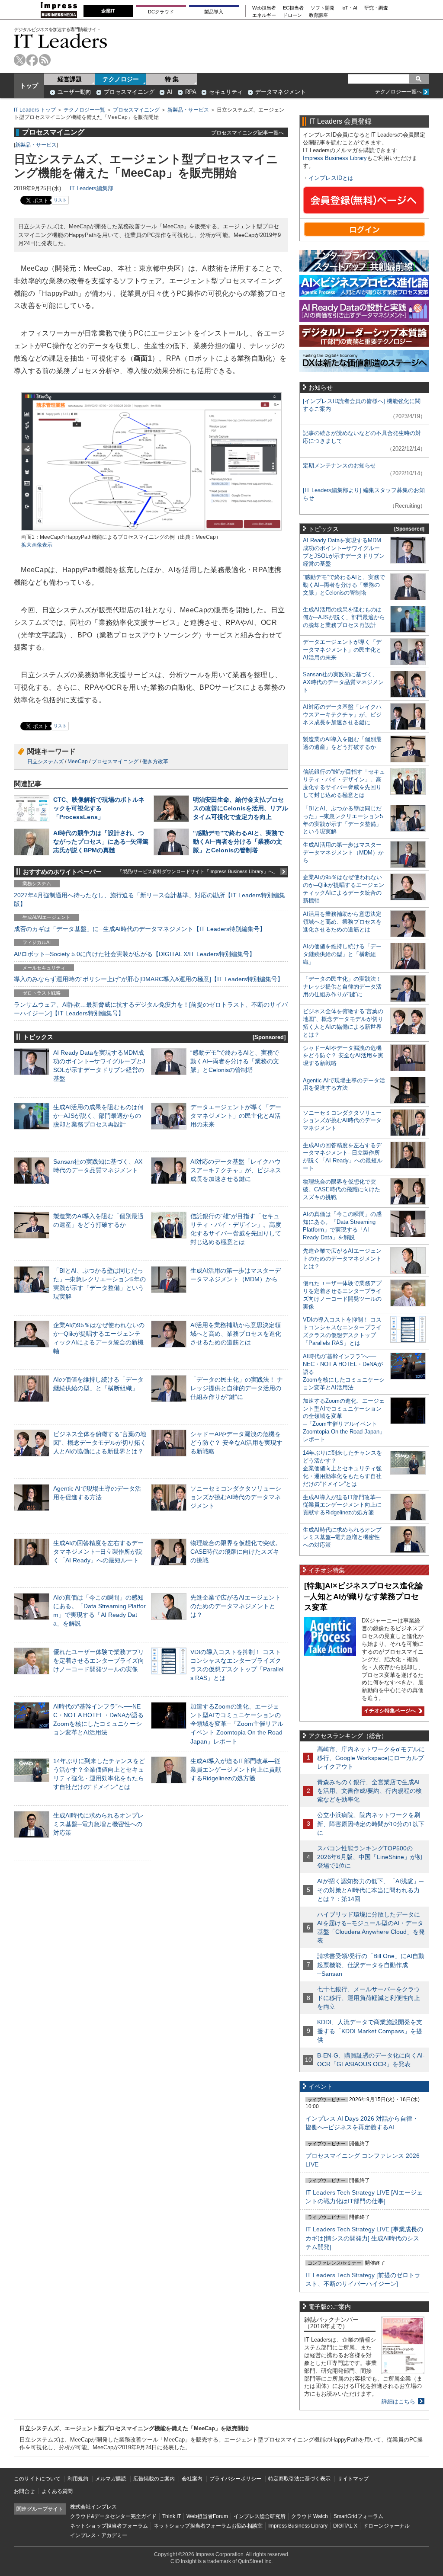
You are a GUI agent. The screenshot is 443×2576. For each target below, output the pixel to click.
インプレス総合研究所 (260, 2516)
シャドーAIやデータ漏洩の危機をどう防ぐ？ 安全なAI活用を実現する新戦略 (236, 1443)
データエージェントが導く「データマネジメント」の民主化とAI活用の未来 (236, 1116)
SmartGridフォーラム (358, 2516)
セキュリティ (226, 92)
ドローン (292, 15)
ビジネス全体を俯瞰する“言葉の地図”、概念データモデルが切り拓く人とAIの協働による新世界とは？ (100, 1443)
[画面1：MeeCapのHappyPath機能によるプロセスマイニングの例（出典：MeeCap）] (151, 530)
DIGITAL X (345, 2526)
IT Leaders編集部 (91, 188)
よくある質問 (57, 2491)
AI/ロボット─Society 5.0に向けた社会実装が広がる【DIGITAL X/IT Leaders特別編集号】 (135, 954)
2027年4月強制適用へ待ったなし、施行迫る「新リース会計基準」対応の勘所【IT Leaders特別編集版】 (149, 899)
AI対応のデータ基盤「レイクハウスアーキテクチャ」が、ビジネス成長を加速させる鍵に (236, 1170)
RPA (191, 92)
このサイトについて (37, 2479)
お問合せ (24, 2491)
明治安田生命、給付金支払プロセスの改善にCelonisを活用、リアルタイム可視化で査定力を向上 (241, 808)
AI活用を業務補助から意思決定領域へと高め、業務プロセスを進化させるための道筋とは (236, 1334)
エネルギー (264, 15)
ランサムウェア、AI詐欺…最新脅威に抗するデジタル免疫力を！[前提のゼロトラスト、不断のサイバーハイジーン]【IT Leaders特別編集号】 (151, 1009)
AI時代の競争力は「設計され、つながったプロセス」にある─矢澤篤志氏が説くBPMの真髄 (101, 842)
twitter (20, 60)
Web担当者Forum (207, 2516)
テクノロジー (121, 79)
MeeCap (78, 762)
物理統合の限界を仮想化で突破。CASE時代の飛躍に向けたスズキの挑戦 (236, 1552)
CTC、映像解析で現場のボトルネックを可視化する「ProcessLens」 (99, 808)
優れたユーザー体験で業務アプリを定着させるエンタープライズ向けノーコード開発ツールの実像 (99, 1661)
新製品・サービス (188, 110)
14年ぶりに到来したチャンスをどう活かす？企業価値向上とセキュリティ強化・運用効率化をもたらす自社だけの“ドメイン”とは (342, 1468)
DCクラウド (161, 12)
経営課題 (70, 79)
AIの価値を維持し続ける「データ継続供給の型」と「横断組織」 (342, 954)
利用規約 (78, 2479)
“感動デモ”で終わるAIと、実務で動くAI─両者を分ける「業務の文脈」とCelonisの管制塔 (238, 842)
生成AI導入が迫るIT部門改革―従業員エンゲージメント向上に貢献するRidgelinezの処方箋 (236, 1770)
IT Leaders (61, 41)
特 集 (172, 79)
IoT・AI (349, 8)
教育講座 (318, 15)
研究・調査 (376, 8)
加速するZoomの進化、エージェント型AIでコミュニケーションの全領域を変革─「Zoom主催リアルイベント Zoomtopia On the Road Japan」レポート (237, 1724)
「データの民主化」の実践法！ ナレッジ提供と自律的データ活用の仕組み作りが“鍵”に (237, 1388)
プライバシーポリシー (235, 2479)
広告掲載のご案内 (154, 2479)
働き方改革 (155, 762)
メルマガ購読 (111, 2479)
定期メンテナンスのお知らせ (339, 466)
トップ (29, 86)
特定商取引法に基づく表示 (299, 2479)
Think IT (172, 2516)
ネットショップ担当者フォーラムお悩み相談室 (208, 2526)
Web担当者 (264, 8)
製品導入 (214, 12)
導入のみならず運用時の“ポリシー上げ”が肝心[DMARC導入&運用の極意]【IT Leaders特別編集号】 (149, 979)
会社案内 (192, 2479)
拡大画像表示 (37, 545)
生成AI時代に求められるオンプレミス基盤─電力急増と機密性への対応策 (98, 1824)
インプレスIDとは (331, 178)
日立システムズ (45, 762)
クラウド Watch (310, 2516)
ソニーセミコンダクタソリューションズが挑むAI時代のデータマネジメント (236, 1497)
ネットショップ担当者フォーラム (109, 2526)
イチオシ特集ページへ (389, 1711)
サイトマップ (353, 2479)
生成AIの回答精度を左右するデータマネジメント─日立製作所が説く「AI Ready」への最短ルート (98, 1552)
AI (170, 92)
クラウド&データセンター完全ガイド (113, 2516)
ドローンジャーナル (386, 2526)
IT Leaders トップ (35, 110)
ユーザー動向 (74, 92)
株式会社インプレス (93, 2507)
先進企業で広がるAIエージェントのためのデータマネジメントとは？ (236, 1606)
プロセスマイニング (129, 92)
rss (45, 60)
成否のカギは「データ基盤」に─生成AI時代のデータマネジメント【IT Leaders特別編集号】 (140, 929)
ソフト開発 (323, 8)
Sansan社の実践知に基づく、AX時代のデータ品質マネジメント (343, 682)
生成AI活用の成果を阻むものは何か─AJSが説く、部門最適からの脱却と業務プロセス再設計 (98, 1116)
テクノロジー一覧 (84, 110)
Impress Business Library (335, 158)
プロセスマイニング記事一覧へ (247, 133)
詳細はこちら (398, 2402)
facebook (32, 60)
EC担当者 (293, 8)
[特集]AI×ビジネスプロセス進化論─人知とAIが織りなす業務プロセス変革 (364, 1596)
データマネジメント (281, 92)
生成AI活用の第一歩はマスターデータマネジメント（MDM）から (343, 853)
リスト (60, 200)
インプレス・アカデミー (99, 2535)
